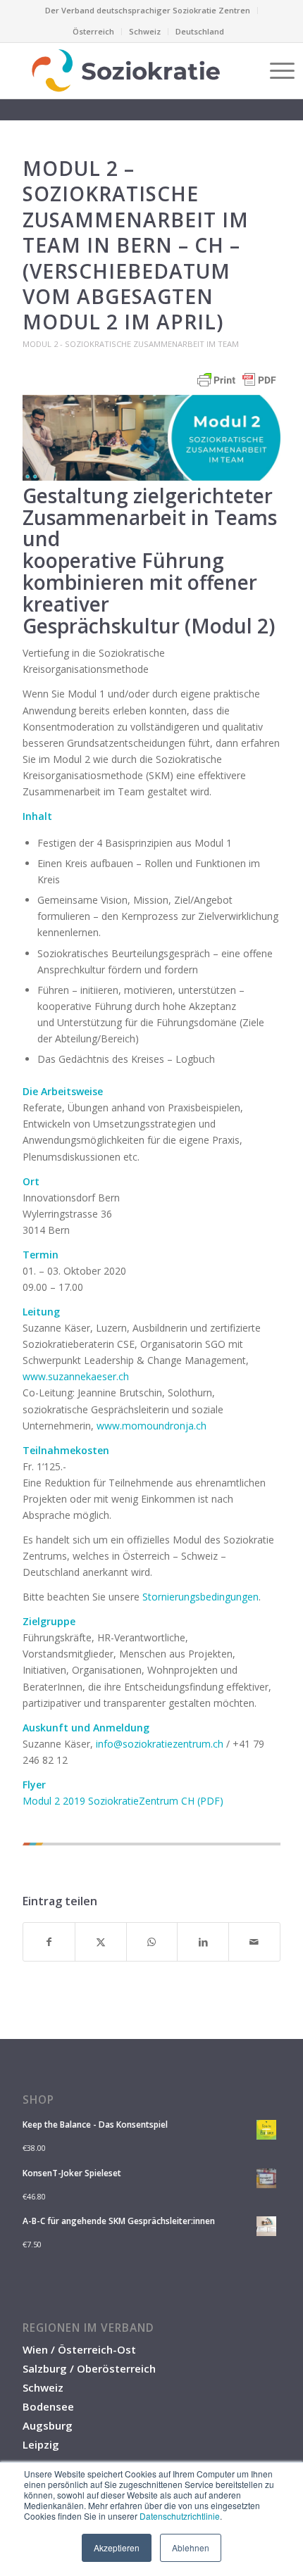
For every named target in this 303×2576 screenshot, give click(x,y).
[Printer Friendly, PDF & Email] (237, 387)
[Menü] (275, 70)
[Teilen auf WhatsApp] (152, 1942)
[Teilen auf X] (101, 1942)
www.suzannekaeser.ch (76, 1376)
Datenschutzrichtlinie (180, 2516)
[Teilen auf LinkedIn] (203, 1942)
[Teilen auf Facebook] (49, 1942)
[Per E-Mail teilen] (254, 1942)
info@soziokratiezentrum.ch (160, 1744)
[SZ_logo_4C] (125, 70)
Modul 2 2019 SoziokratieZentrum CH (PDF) (123, 1801)
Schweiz (145, 31)
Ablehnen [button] (191, 2547)
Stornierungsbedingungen (200, 1597)
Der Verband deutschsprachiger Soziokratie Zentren (148, 10)
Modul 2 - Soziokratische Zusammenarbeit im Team (131, 344)
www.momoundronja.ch (151, 1426)
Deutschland (200, 31)
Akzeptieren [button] (117, 2547)
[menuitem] (148, 11)
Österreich (93, 31)
